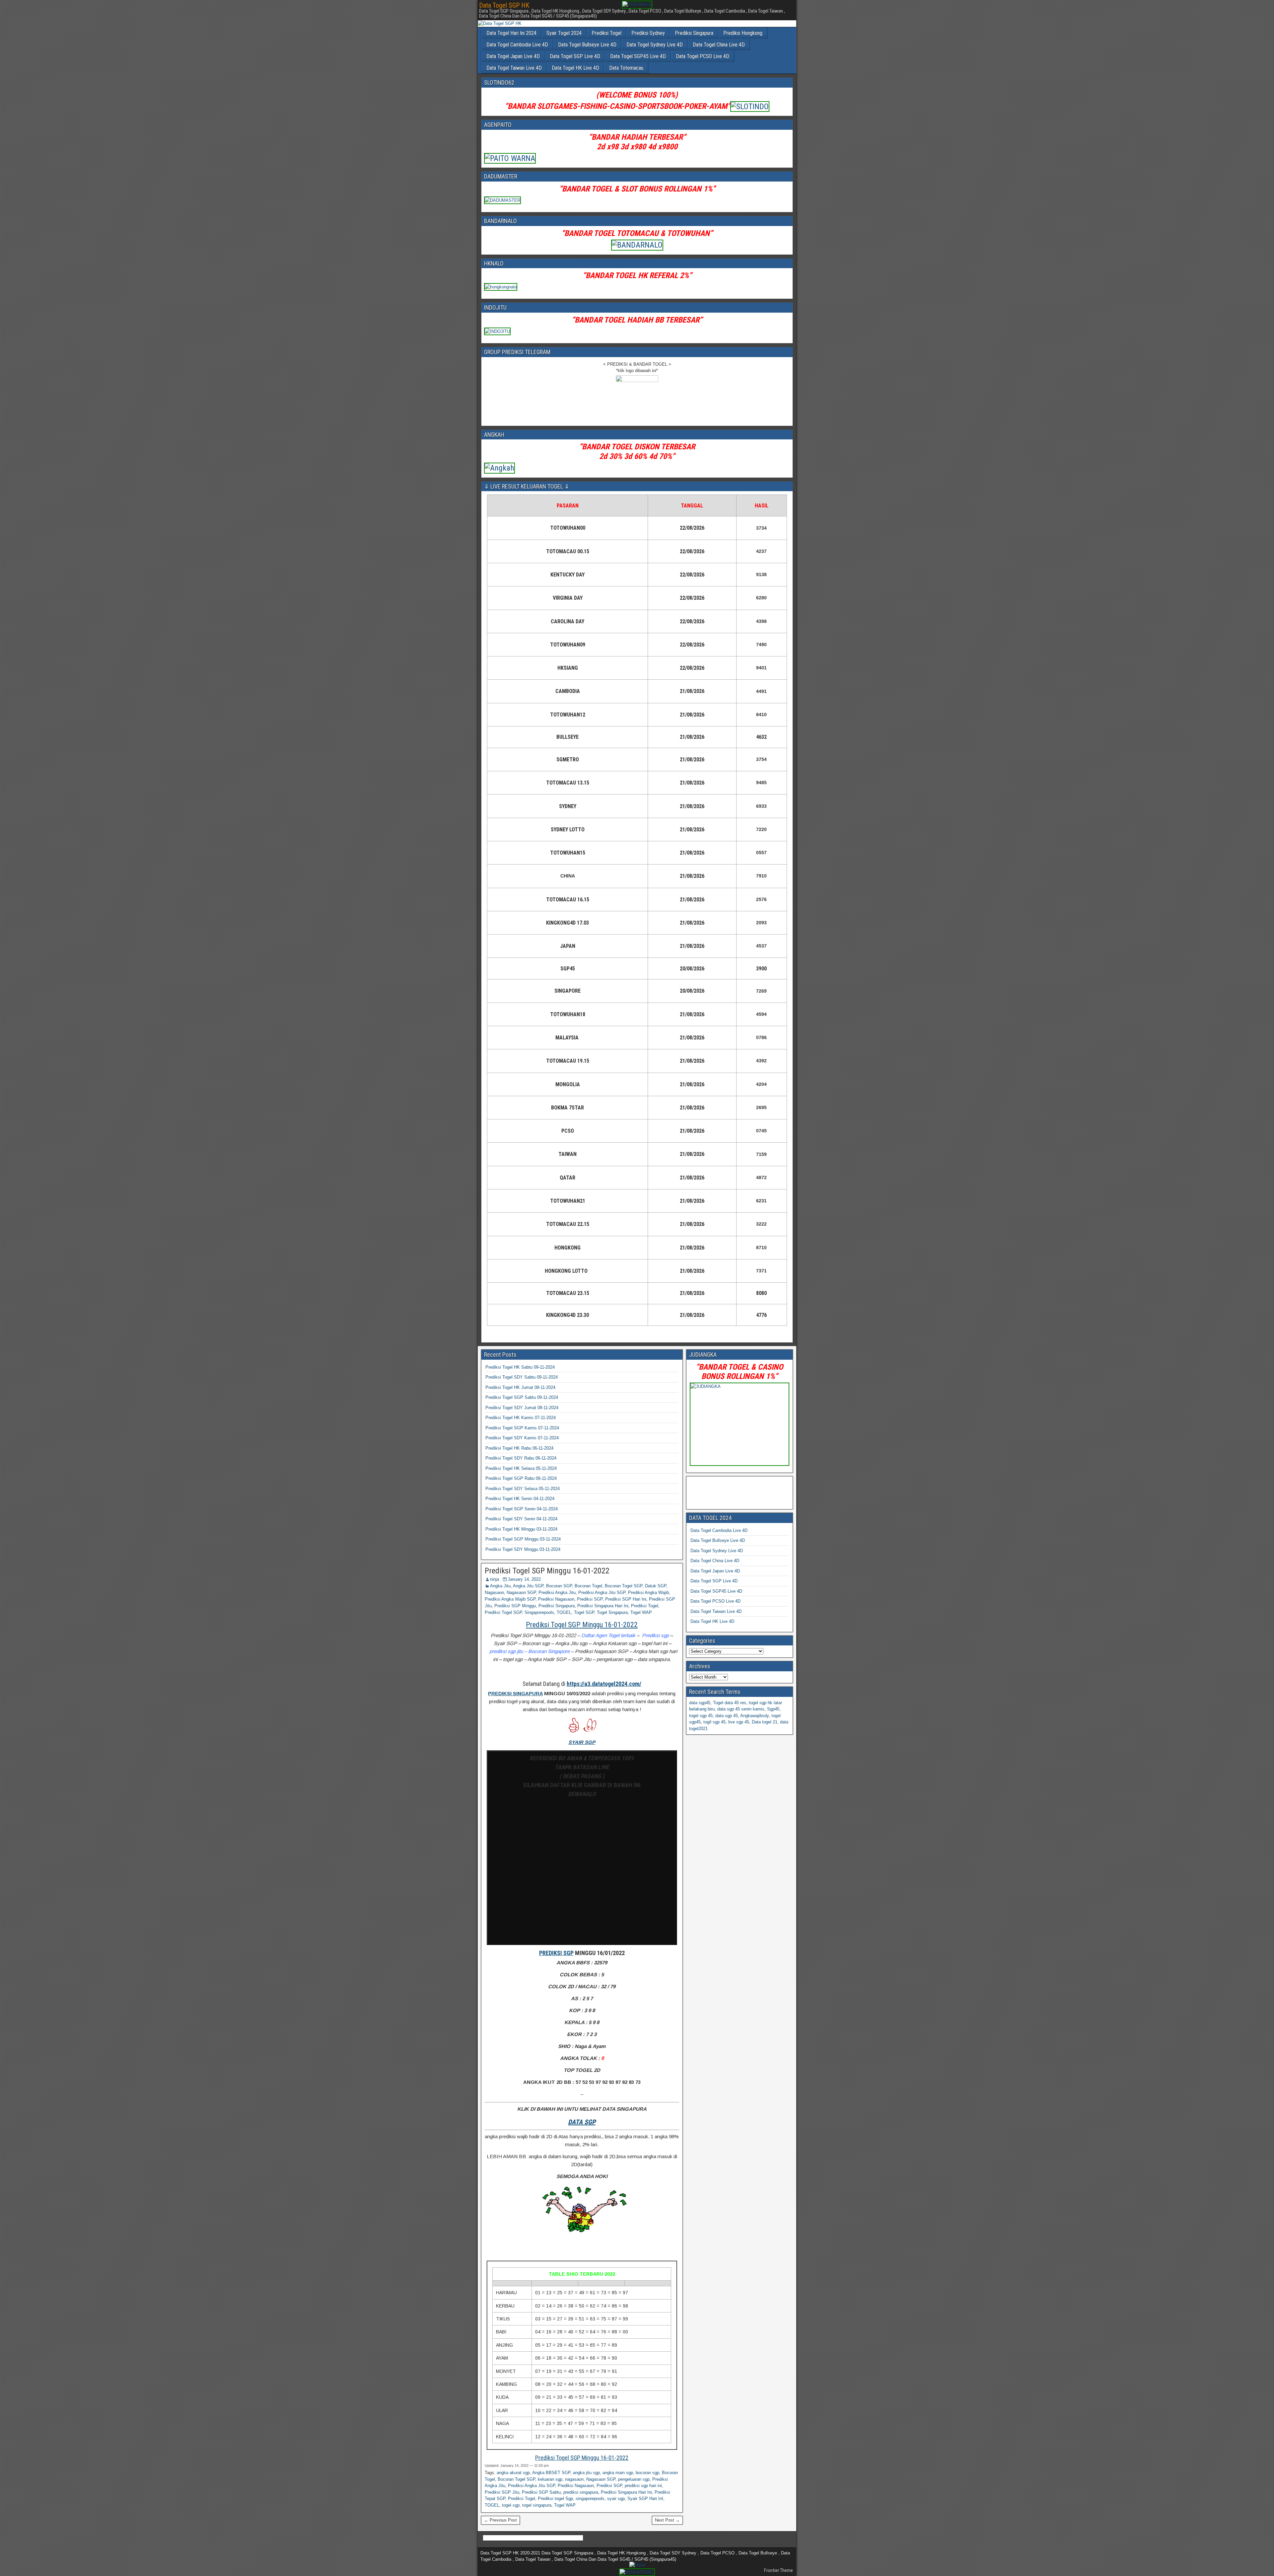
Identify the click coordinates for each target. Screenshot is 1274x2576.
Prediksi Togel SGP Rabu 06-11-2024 (521, 1478)
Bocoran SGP (559, 1586)
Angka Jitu (500, 1586)
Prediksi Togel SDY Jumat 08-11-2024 (522, 1408)
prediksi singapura (581, 2492)
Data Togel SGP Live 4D (575, 56)
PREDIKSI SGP (556, 1953)
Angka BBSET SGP (551, 2473)
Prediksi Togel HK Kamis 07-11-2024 (521, 1418)
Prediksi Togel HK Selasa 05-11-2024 (521, 1468)
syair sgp (616, 2499)
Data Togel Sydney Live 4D (655, 45)
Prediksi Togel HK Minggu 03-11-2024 (521, 1529)
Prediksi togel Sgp (555, 2499)
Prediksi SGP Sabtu (541, 2492)
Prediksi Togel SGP (503, 1612)
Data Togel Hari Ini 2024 (511, 33)
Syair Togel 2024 (564, 33)
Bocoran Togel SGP (624, 1586)
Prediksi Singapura (694, 33)
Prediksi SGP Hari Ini (626, 1599)
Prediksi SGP (590, 1599)
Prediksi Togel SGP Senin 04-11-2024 (522, 1509)
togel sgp (511, 2505)
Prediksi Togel (606, 33)
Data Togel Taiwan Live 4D (514, 68)
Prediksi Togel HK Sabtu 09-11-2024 (520, 1367)
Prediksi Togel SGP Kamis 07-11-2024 (522, 1428)
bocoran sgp (647, 2473)
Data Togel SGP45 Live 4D (638, 56)
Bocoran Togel (588, 1586)
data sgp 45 (727, 1716)
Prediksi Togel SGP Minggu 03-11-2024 (523, 1539)
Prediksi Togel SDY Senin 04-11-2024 (521, 1519)
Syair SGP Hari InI (645, 2499)
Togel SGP (584, 1612)
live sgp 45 (739, 1722)
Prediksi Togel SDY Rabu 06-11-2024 (521, 1458)
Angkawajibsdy (754, 1716)
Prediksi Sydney (648, 33)
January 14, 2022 (524, 1579)
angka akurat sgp (513, 2473)
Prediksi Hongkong (743, 33)
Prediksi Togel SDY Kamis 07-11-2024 (522, 1438)
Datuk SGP (656, 1586)
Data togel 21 (765, 1722)
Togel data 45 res (730, 1703)
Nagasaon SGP (521, 1592)
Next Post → (667, 2520)
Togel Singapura (612, 1612)
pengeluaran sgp (634, 2479)
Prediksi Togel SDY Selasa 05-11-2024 (523, 1489)
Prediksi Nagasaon (556, 1599)
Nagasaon (494, 1592)
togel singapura (537, 2505)
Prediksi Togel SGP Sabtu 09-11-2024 (522, 1397)
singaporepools (590, 2499)
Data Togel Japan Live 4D (513, 56)
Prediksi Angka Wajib (648, 1592)
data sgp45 (700, 1703)
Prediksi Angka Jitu (557, 1592)
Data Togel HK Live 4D (575, 68)
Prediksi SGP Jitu (502, 2492)
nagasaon (574, 2479)
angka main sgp (618, 2473)
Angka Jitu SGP (528, 1586)
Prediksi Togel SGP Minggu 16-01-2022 (547, 1571)
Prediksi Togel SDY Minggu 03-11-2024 (523, 1549)
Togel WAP (641, 1612)
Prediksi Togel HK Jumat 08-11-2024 (520, 1387)
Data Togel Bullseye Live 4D (587, 45)
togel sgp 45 (701, 1716)
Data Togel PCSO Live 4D (703, 56)
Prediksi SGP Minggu (515, 1606)
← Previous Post (500, 2520)
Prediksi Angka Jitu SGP (602, 1592)
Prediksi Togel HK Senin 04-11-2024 (520, 1499)
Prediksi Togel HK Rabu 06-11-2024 (519, 1448)
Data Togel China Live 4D (719, 45)
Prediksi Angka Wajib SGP (510, 1599)
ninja (495, 1579)
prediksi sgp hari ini (643, 2486)
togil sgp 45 (714, 1722)
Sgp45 (773, 1709)
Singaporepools (539, 1612)
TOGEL (564, 1612)
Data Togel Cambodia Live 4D (517, 45)
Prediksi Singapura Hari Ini (603, 1606)
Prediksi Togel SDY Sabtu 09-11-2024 (522, 1377)
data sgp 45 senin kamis (741, 1709)
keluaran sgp (550, 2479)
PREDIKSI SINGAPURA (515, 1693)
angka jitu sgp (586, 2473)
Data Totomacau (626, 68)
